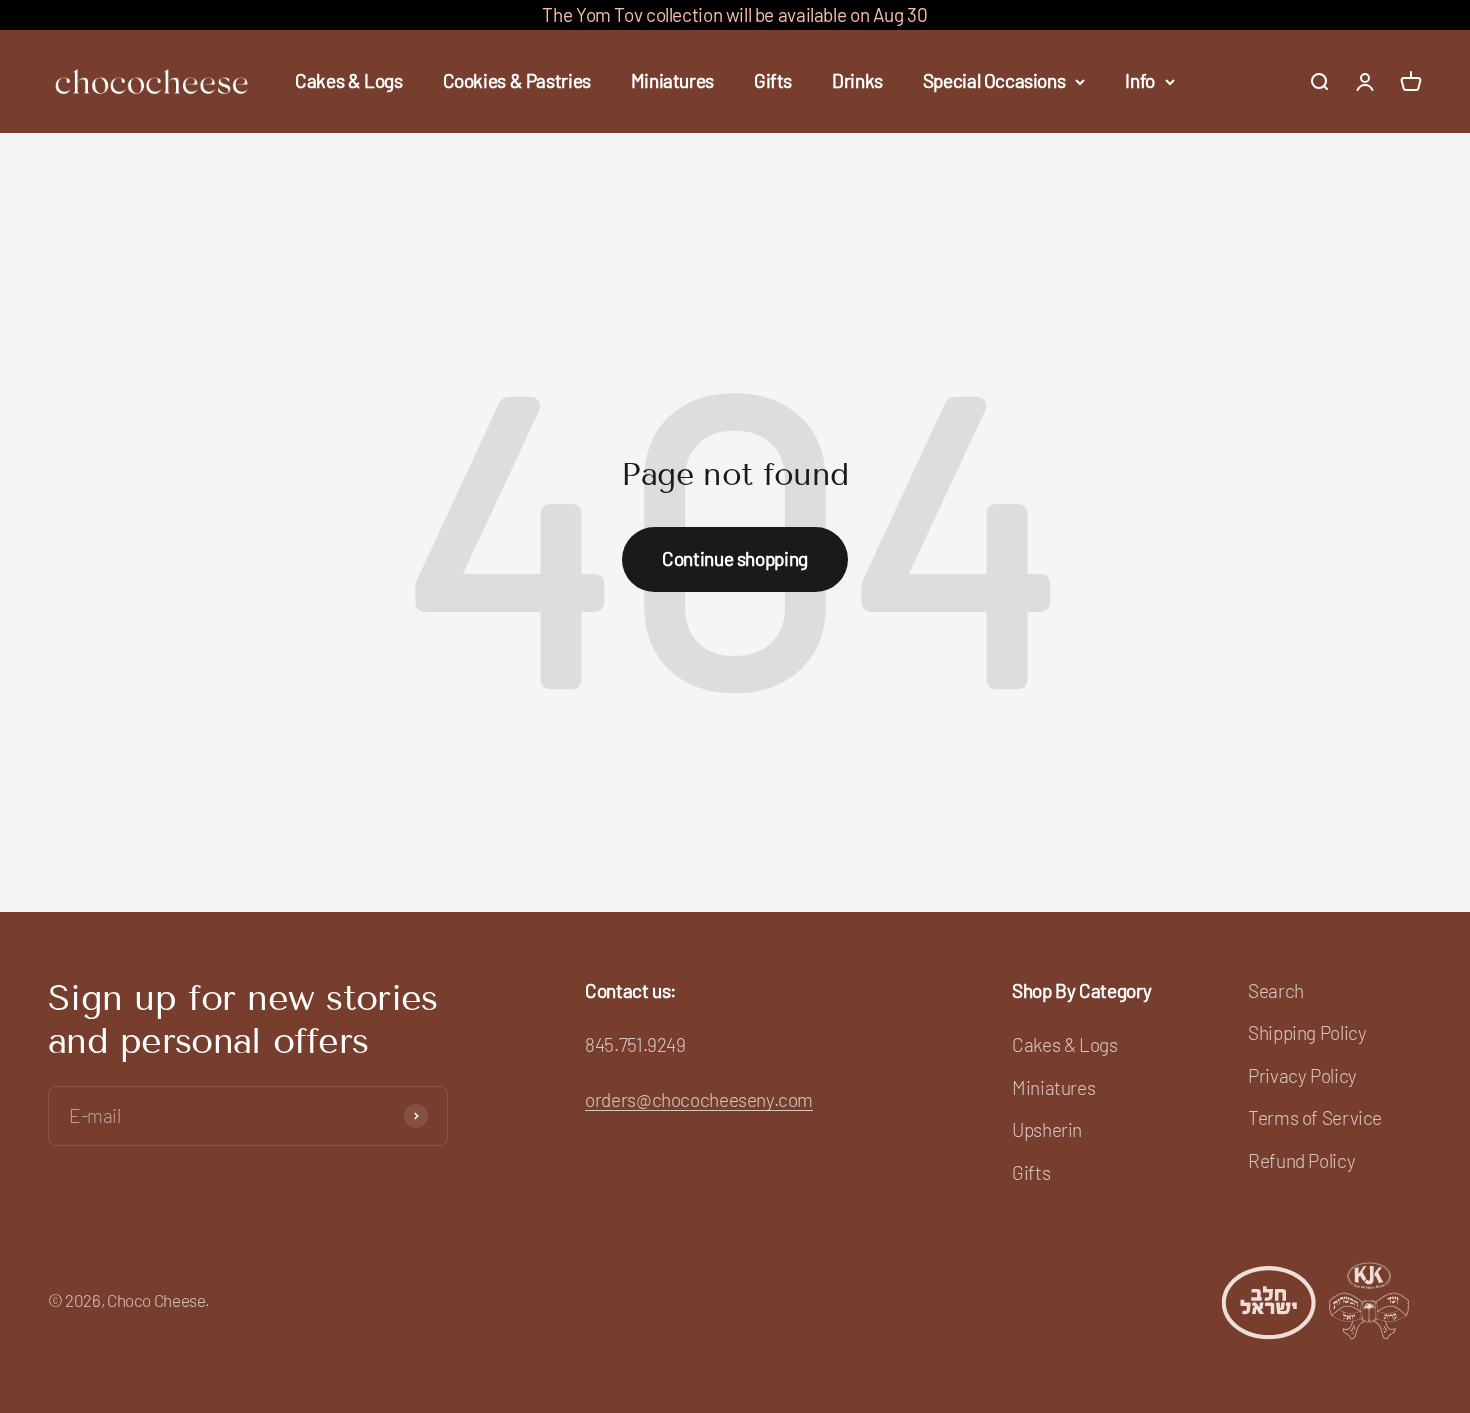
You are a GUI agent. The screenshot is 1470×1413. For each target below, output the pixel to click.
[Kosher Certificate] (1317, 1300)
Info (1139, 81)
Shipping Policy (1307, 1032)
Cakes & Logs (348, 81)
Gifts (773, 81)
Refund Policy (1301, 1160)
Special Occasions (994, 81)
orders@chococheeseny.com (699, 1099)
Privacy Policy (1302, 1075)
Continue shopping (735, 558)
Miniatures (672, 81)
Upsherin (1047, 1129)
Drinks (857, 81)
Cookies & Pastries (517, 81)
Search (1276, 990)
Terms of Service (1315, 1117)
